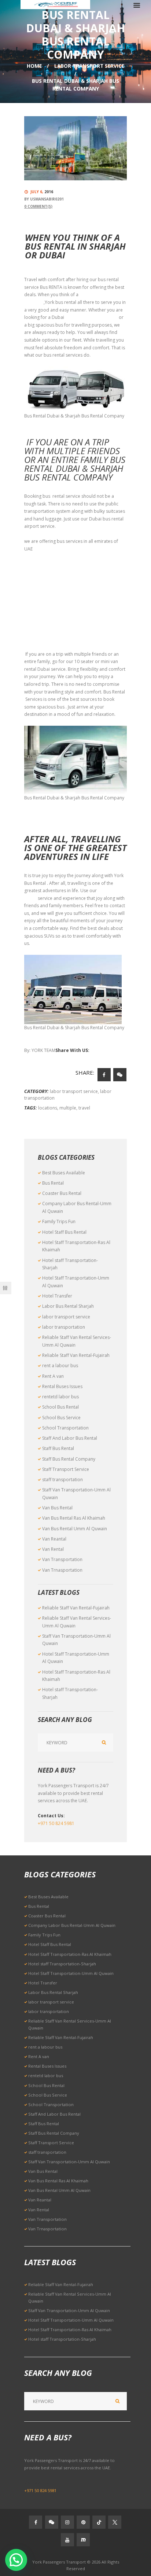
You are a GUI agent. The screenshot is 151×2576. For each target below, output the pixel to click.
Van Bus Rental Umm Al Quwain (75, 1529)
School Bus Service (61, 1418)
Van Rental (53, 1549)
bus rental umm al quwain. (51, 624)
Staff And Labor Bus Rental (70, 1438)
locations (48, 1108)
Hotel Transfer (57, 1296)
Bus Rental (53, 1183)
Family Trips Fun (59, 1221)
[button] (16, 2560)
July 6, (42, 192)
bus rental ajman (42, 594)
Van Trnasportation (62, 1570)
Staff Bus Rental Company (69, 1459)
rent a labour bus (60, 1366)
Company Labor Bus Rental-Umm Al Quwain (72, 1925)
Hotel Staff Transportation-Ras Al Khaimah (70, 1954)
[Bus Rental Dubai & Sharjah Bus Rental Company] (75, 148)
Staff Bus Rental (58, 1448)
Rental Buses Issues (62, 1386)
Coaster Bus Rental (62, 1193)
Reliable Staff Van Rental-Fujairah (76, 1355)
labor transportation (64, 1327)
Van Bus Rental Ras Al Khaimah (74, 1518)
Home (34, 66)
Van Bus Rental (57, 1508)
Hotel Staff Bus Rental (64, 1232)
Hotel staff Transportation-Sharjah (62, 1964)
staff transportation (62, 1480)
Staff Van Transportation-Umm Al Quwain (69, 2162)
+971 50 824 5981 (56, 1823)
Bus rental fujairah (43, 639)
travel (84, 1108)
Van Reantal (54, 1539)
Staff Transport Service (66, 1469)
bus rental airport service (91, 317)
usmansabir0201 (47, 199)
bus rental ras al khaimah (50, 609)
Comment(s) (38, 206)
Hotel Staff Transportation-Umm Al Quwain (71, 1973)
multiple (68, 1108)
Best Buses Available (64, 1173)
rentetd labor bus (60, 1397)
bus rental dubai (41, 579)
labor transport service (89, 66)
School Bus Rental (60, 1407)
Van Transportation (62, 1559)
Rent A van (53, 1376)
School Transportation (65, 1428)
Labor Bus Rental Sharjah (68, 1306)
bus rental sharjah (43, 564)
